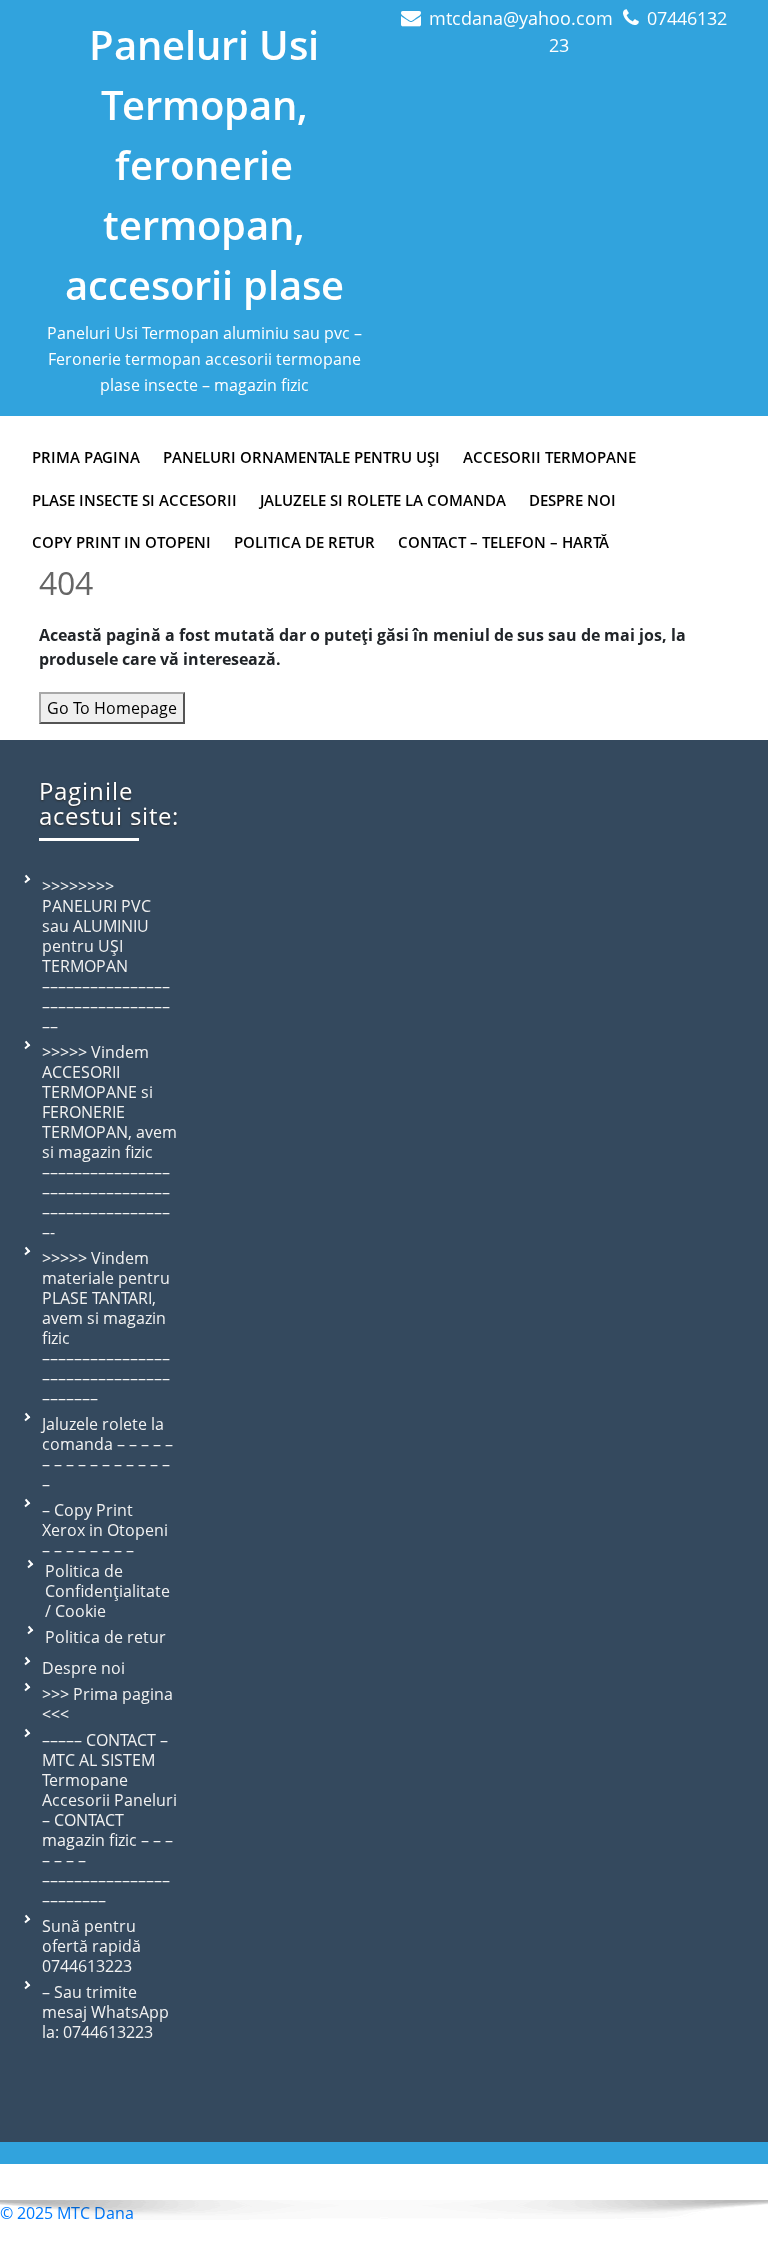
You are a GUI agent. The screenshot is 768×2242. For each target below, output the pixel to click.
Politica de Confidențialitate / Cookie (107, 1591)
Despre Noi (572, 500)
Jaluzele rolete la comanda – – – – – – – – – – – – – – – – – (107, 1454)
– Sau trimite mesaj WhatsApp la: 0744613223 (105, 2012)
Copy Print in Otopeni (121, 542)
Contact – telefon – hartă (503, 542)
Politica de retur (304, 542)
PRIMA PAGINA (86, 457)
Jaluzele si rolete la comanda (383, 500)
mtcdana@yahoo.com (521, 18)
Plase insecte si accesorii (134, 500)
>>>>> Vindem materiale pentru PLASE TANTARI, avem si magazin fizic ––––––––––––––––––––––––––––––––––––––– (106, 1328)
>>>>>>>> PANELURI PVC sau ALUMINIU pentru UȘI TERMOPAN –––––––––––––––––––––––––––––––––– (106, 956)
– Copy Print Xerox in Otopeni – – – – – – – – (105, 1530)
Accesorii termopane (549, 457)
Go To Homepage (112, 708)
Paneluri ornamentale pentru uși (301, 457)
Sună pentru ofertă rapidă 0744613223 (91, 1946)
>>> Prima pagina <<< (107, 1704)
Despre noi (83, 1668)
